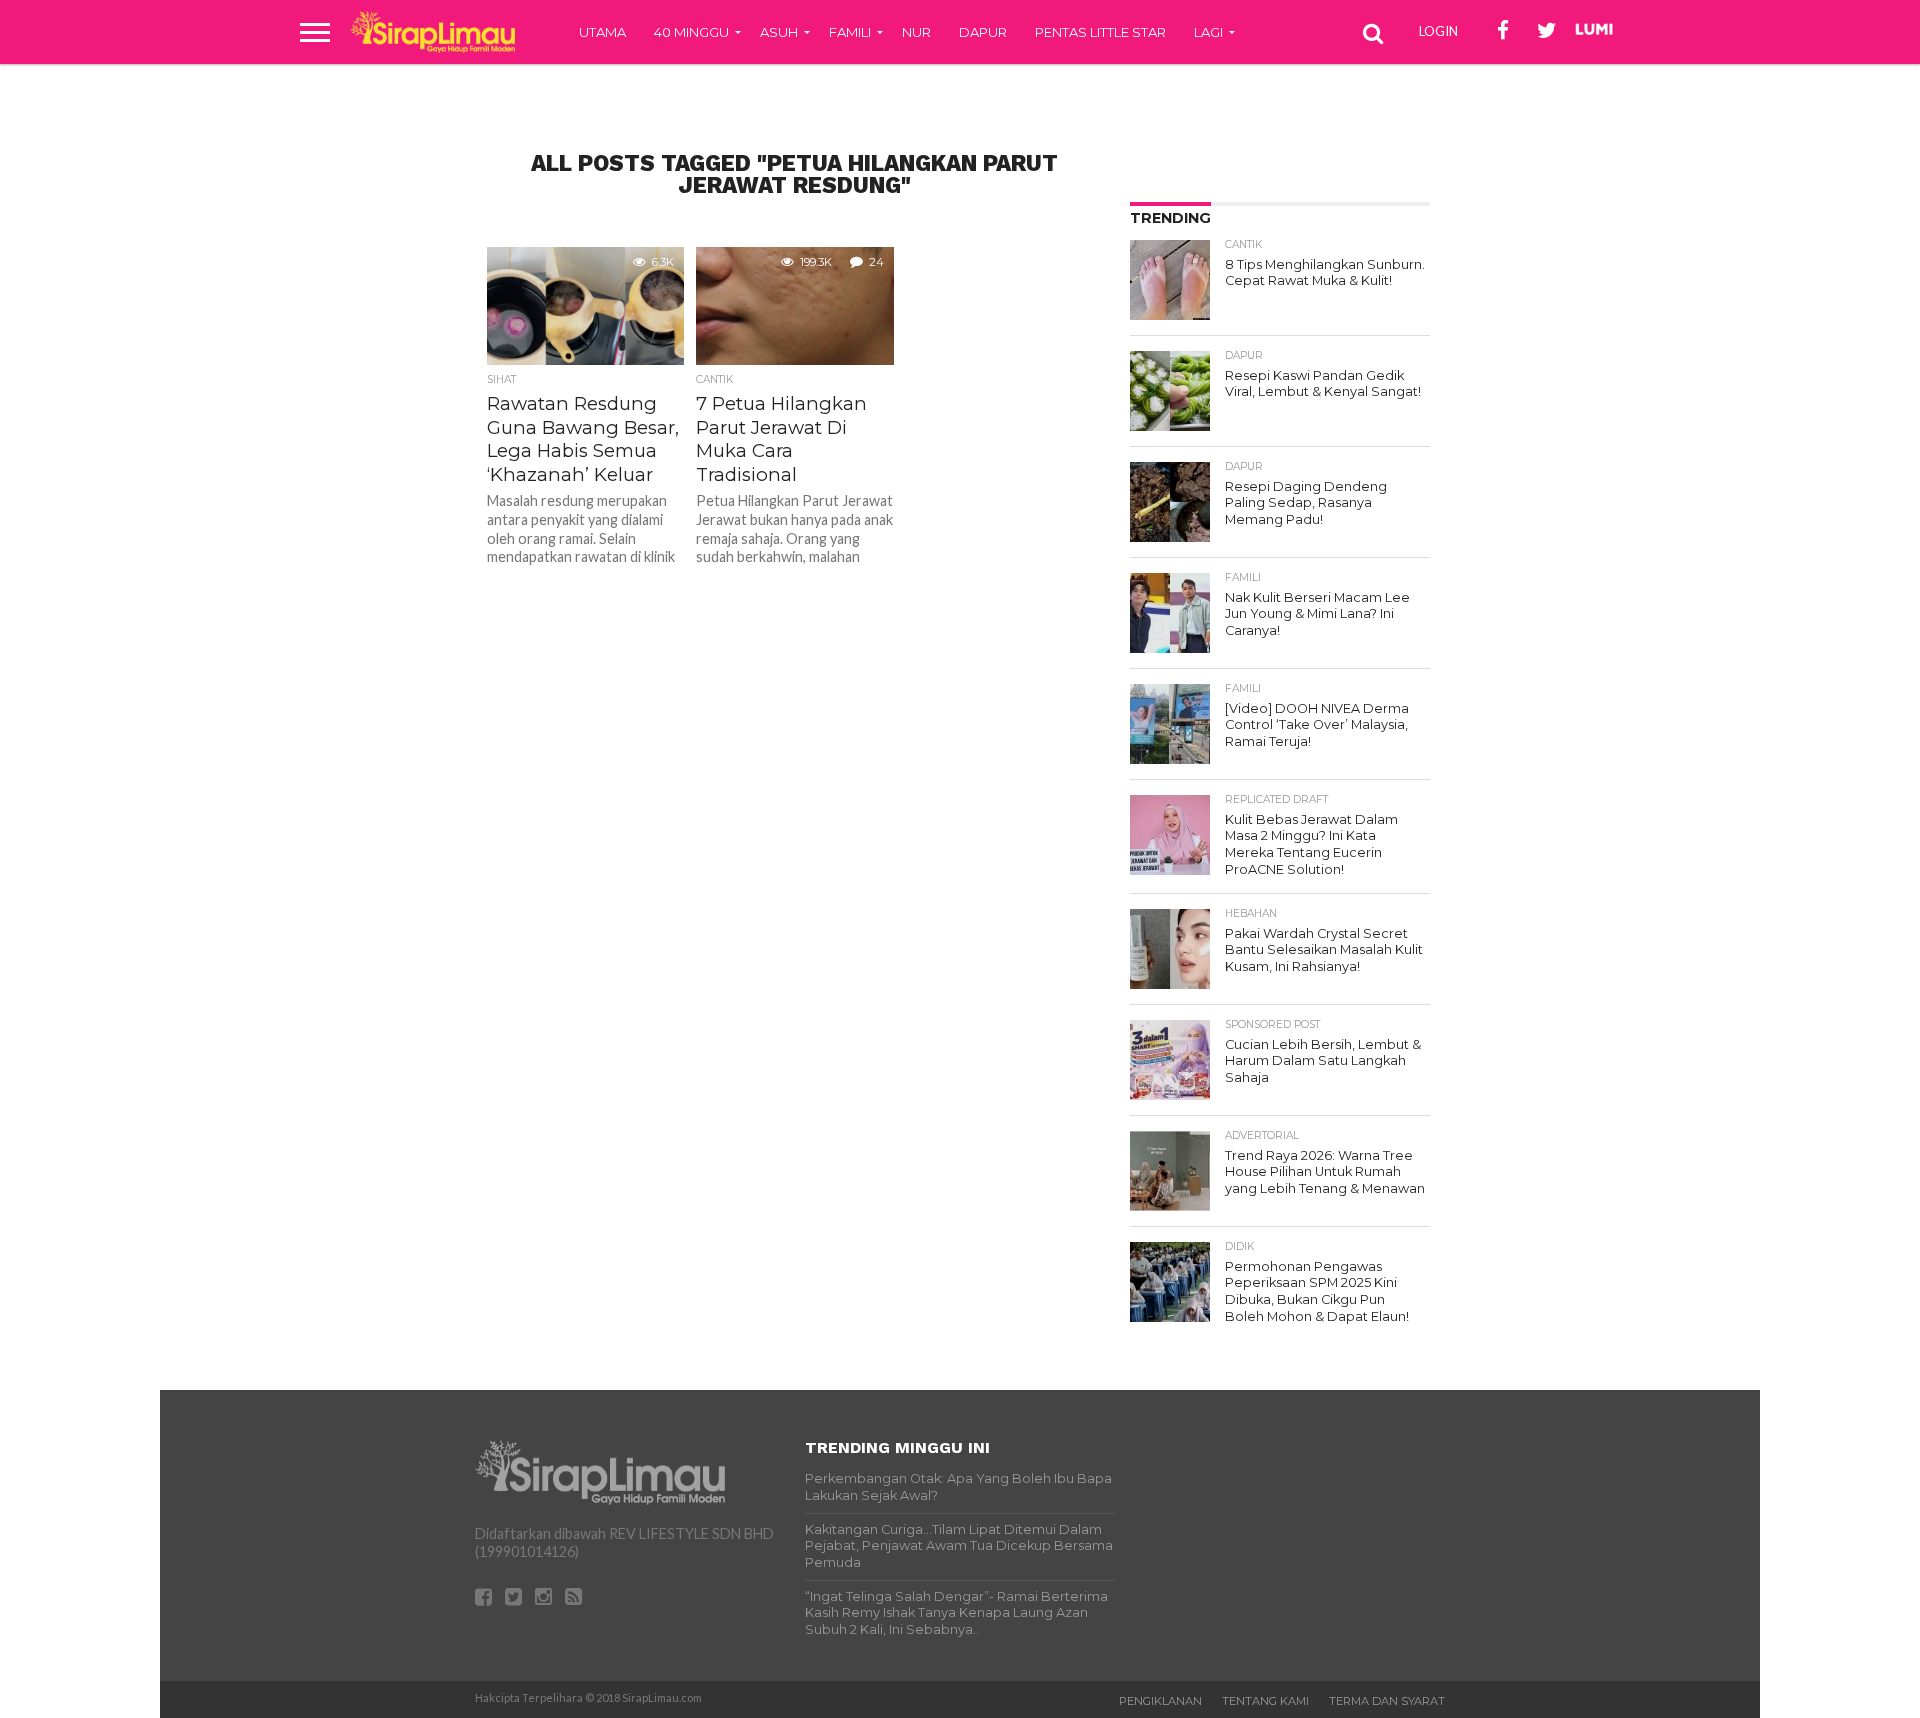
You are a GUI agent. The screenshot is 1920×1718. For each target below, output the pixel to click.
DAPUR (983, 32)
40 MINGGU (691, 32)
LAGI (1208, 32)
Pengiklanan (1160, 1701)
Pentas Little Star (1100, 32)
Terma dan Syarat (1387, 1701)
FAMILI (850, 32)
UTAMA (602, 32)
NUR (916, 32)
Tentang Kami (1265, 1701)
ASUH (779, 32)
